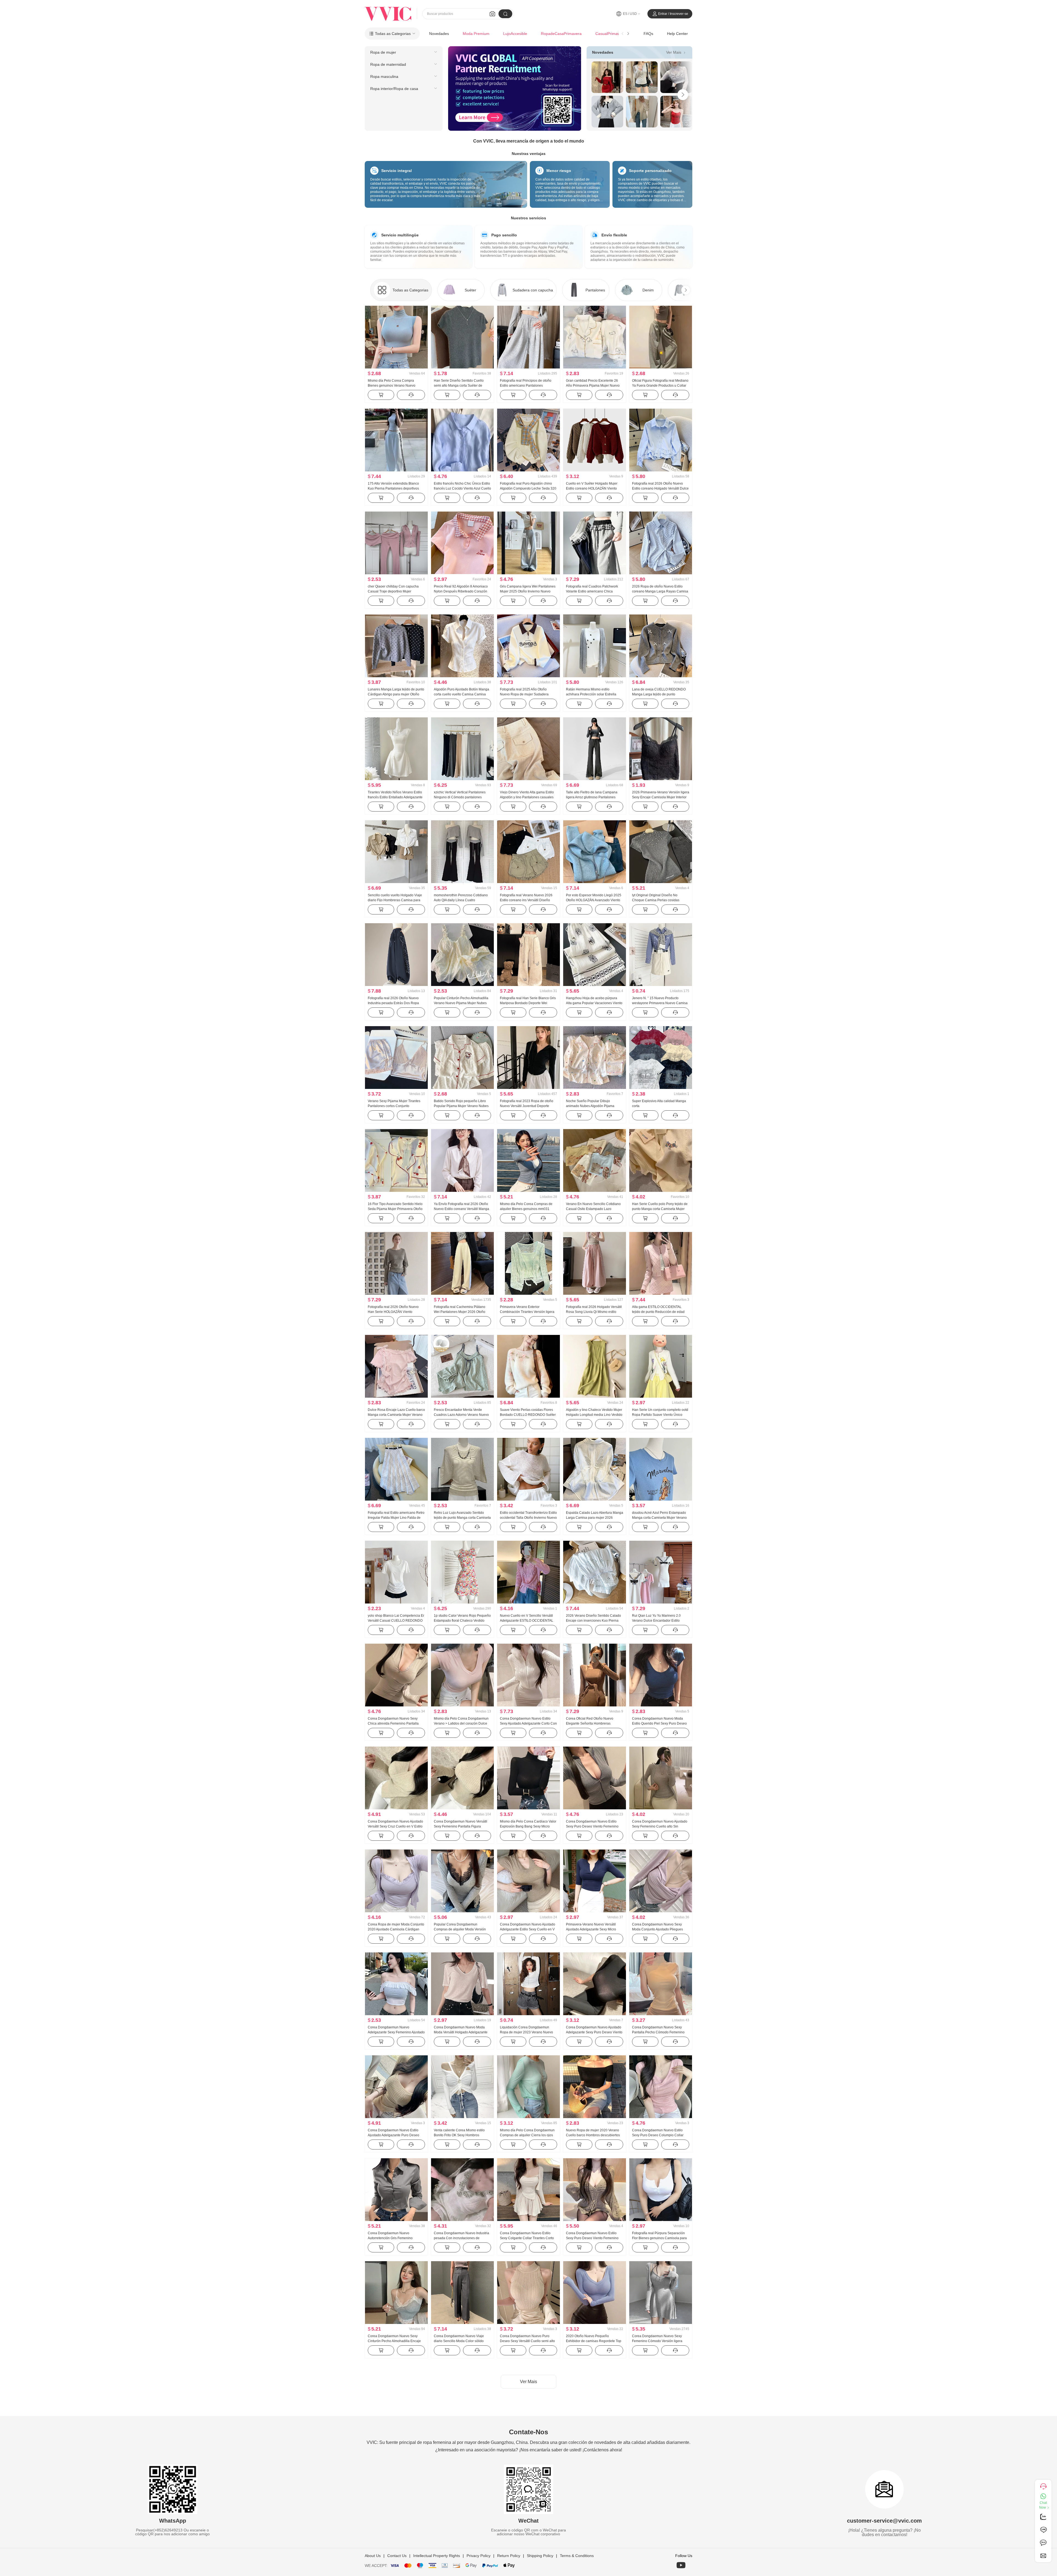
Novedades (439, 34)
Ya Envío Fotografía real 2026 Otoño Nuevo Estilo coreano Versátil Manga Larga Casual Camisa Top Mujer (461, 1209)
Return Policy (509, 2556)
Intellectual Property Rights (437, 2556)
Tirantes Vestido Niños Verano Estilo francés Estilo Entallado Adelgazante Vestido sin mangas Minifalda (395, 797)
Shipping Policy (540, 2556)
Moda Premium (476, 34)
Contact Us (397, 2556)
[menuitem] (404, 52)
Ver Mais (676, 52)
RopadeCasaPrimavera (561, 34)
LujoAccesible (515, 34)
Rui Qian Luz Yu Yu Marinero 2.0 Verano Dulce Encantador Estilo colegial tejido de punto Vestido (656, 1621)
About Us (373, 2556)
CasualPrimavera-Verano (617, 34)
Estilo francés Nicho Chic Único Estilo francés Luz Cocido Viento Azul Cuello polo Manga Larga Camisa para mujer (462, 488)
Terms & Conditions (577, 2556)
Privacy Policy (479, 2556)
